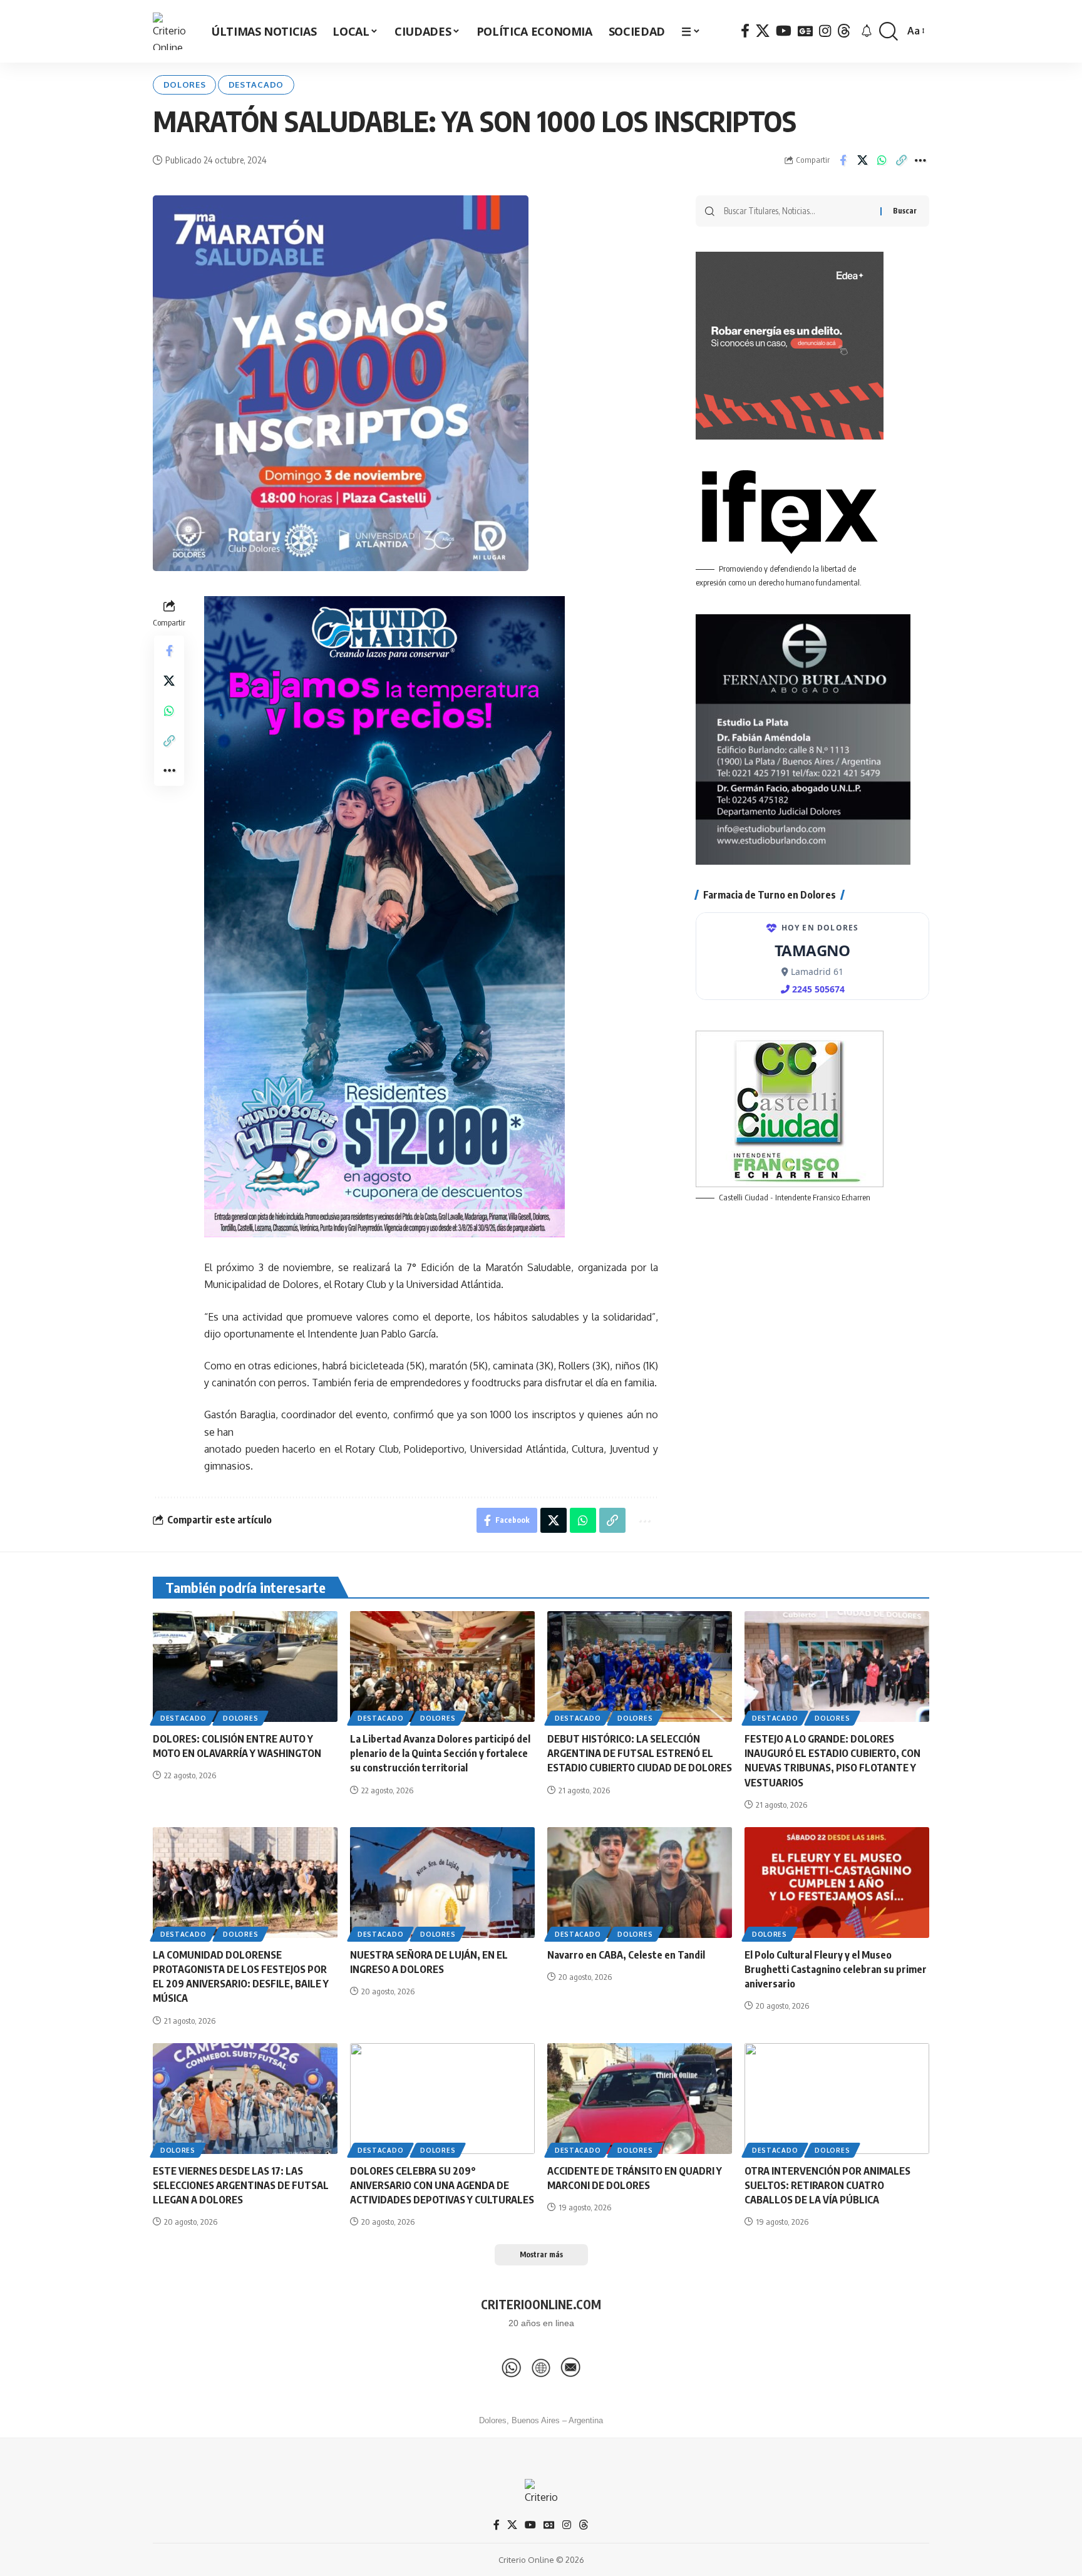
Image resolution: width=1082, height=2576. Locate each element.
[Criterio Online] (172, 31)
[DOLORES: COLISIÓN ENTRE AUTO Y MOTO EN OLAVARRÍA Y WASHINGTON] (245, 1667)
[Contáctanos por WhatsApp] (512, 2367)
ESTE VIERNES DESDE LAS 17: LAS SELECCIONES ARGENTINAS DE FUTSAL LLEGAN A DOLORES (241, 2185)
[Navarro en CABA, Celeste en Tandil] (640, 1883)
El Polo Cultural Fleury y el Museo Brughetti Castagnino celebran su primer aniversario (836, 1969)
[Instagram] (825, 31)
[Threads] (844, 31)
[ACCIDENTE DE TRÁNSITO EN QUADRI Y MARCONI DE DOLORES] (640, 2099)
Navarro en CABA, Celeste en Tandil (626, 1955)
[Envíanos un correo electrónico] (570, 2367)
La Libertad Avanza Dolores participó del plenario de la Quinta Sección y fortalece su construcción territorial (440, 1753)
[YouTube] (784, 31)
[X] (763, 31)
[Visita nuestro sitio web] (541, 2367)
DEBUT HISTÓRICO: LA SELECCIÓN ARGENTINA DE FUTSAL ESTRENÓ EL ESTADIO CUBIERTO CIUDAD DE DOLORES (640, 1753)
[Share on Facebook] (843, 160)
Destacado (256, 85)
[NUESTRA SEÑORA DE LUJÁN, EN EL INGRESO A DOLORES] (442, 1883)
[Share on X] (862, 160)
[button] (889, 32)
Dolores (185, 85)
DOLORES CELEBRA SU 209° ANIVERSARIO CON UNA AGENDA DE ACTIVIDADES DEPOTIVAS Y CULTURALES (442, 2185)
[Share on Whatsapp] (882, 160)
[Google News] (805, 31)
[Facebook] (745, 31)
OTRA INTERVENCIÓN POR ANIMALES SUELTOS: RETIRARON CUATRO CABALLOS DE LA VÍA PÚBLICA (827, 2185)
